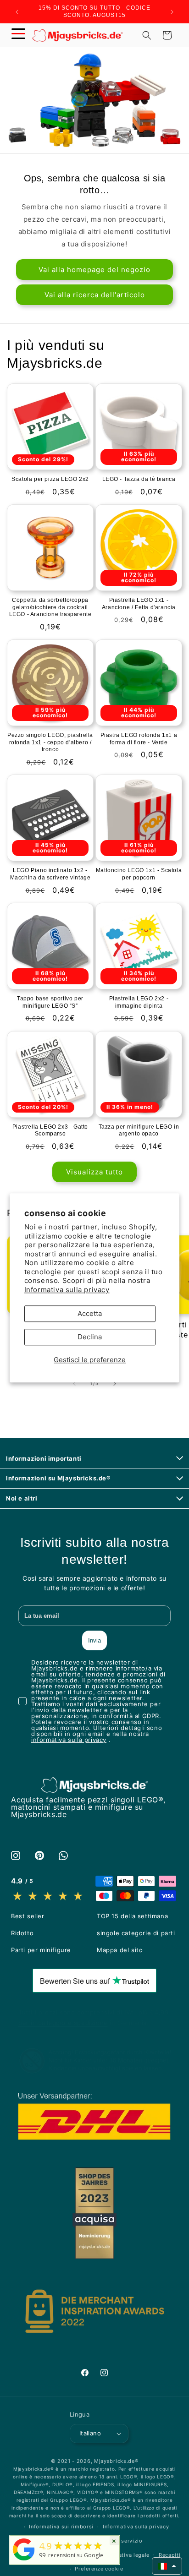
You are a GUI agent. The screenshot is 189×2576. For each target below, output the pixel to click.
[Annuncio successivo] (172, 12)
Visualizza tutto (94, 1172)
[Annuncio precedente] (17, 12)
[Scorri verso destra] (115, 1384)
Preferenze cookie (99, 2569)
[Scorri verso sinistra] (74, 1384)
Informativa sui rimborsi (61, 2527)
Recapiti (170, 2555)
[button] (18, 35)
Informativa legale (126, 2555)
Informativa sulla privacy (67, 1290)
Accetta (90, 1314)
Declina (90, 1337)
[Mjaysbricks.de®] (24, 2560)
